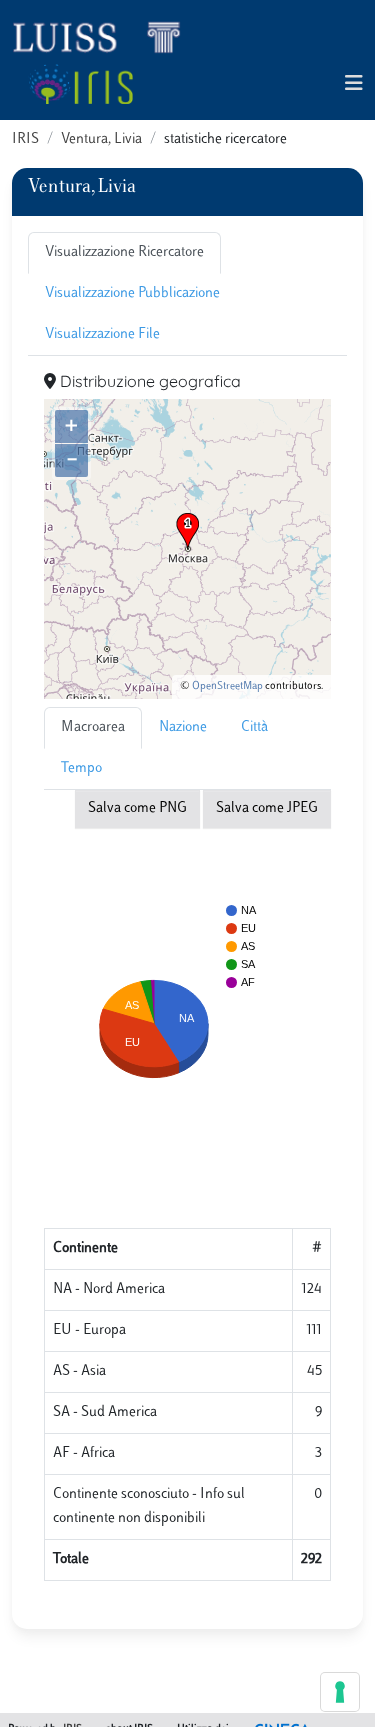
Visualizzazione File (102, 334)
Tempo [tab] (81, 768)
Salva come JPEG (267, 808)
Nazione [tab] (183, 727)
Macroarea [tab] (93, 727)
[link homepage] (105, 36)
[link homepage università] (80, 84)
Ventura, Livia (101, 139)
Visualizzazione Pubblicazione (132, 293)
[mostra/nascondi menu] (354, 84)
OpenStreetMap (227, 686)
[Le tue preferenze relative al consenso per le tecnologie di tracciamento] (340, 1692)
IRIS (25, 139)
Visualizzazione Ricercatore (124, 252)
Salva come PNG (137, 808)
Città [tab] (254, 727)
